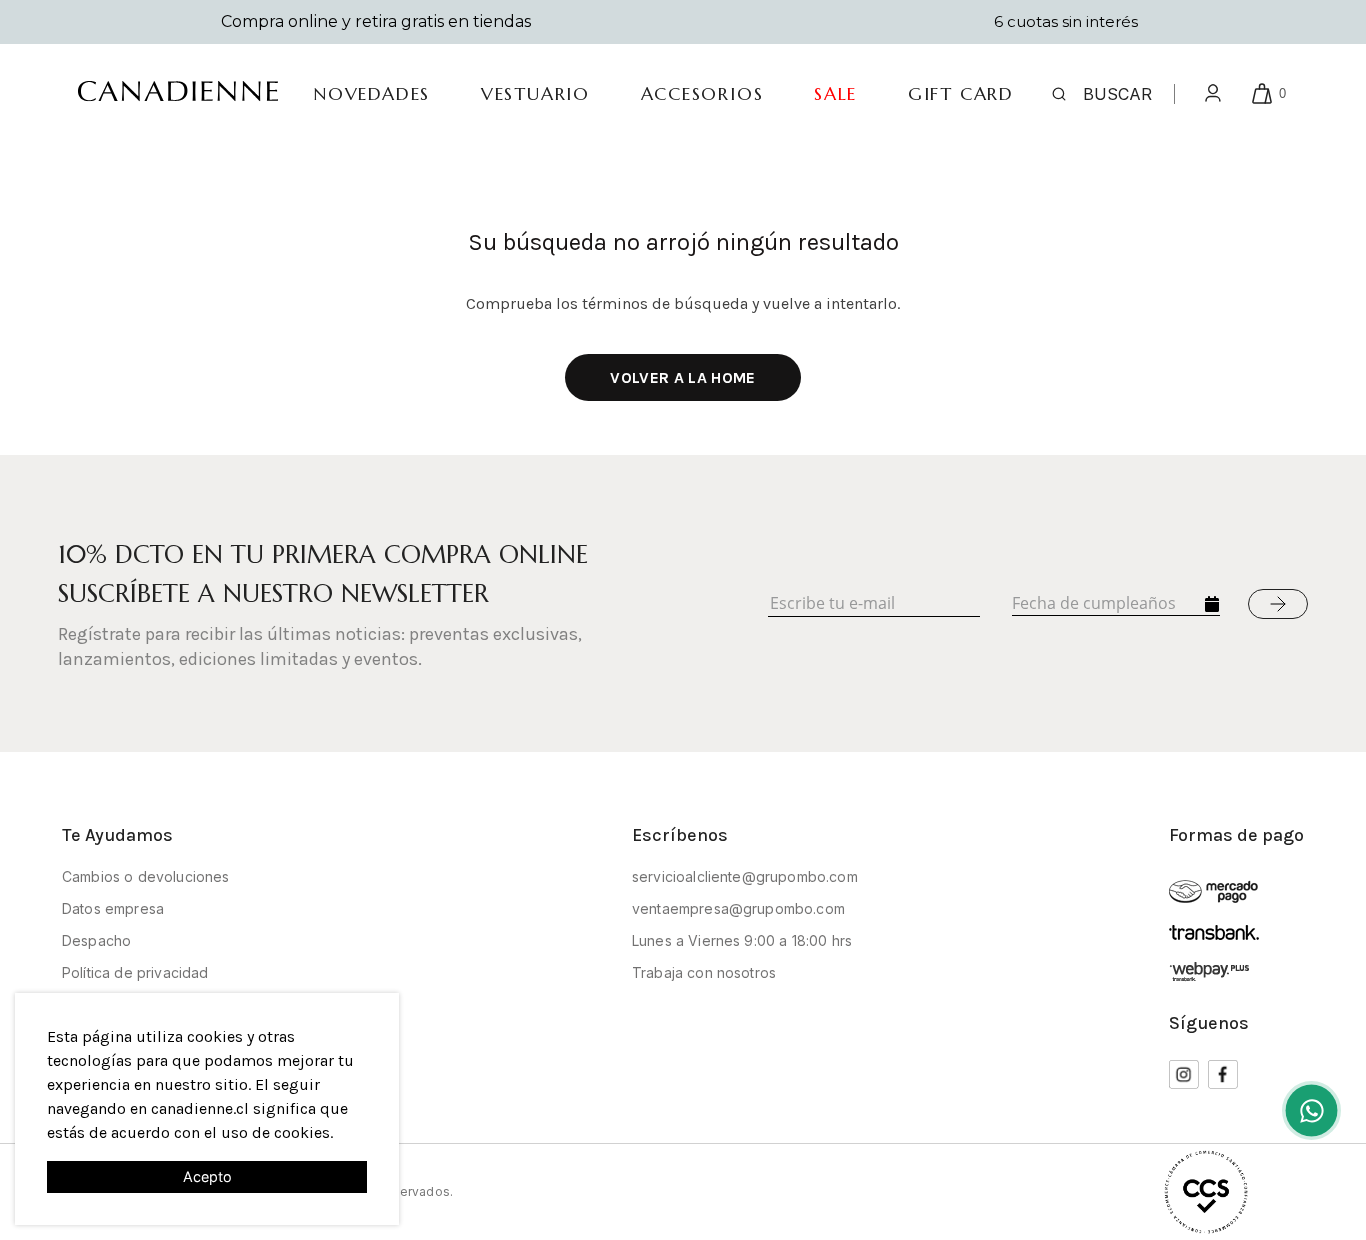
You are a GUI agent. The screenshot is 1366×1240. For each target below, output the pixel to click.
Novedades (371, 94)
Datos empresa (113, 908)
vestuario (535, 94)
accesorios (702, 94)
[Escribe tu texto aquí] (1311, 1110)
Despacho (96, 940)
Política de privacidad (135, 972)
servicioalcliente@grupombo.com (745, 876)
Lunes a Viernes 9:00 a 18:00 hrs (742, 940)
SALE (835, 94)
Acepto (207, 1176)
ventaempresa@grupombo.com (738, 908)
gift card (961, 94)
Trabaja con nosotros (704, 972)
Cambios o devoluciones (146, 876)
